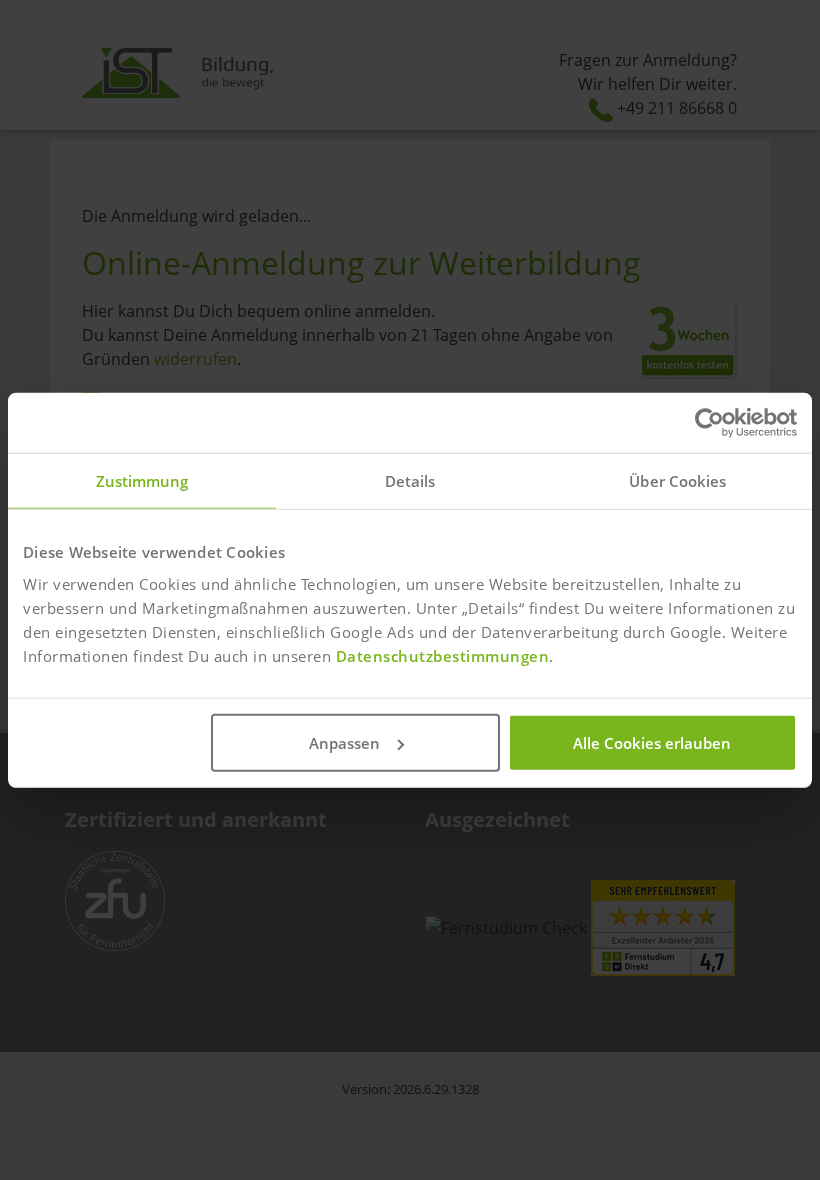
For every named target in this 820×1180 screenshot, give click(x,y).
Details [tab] (410, 481)
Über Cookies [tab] (677, 481)
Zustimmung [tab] (142, 481)
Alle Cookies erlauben (652, 742)
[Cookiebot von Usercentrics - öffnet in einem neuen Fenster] (709, 423)
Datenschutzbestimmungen (443, 655)
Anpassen (344, 742)
